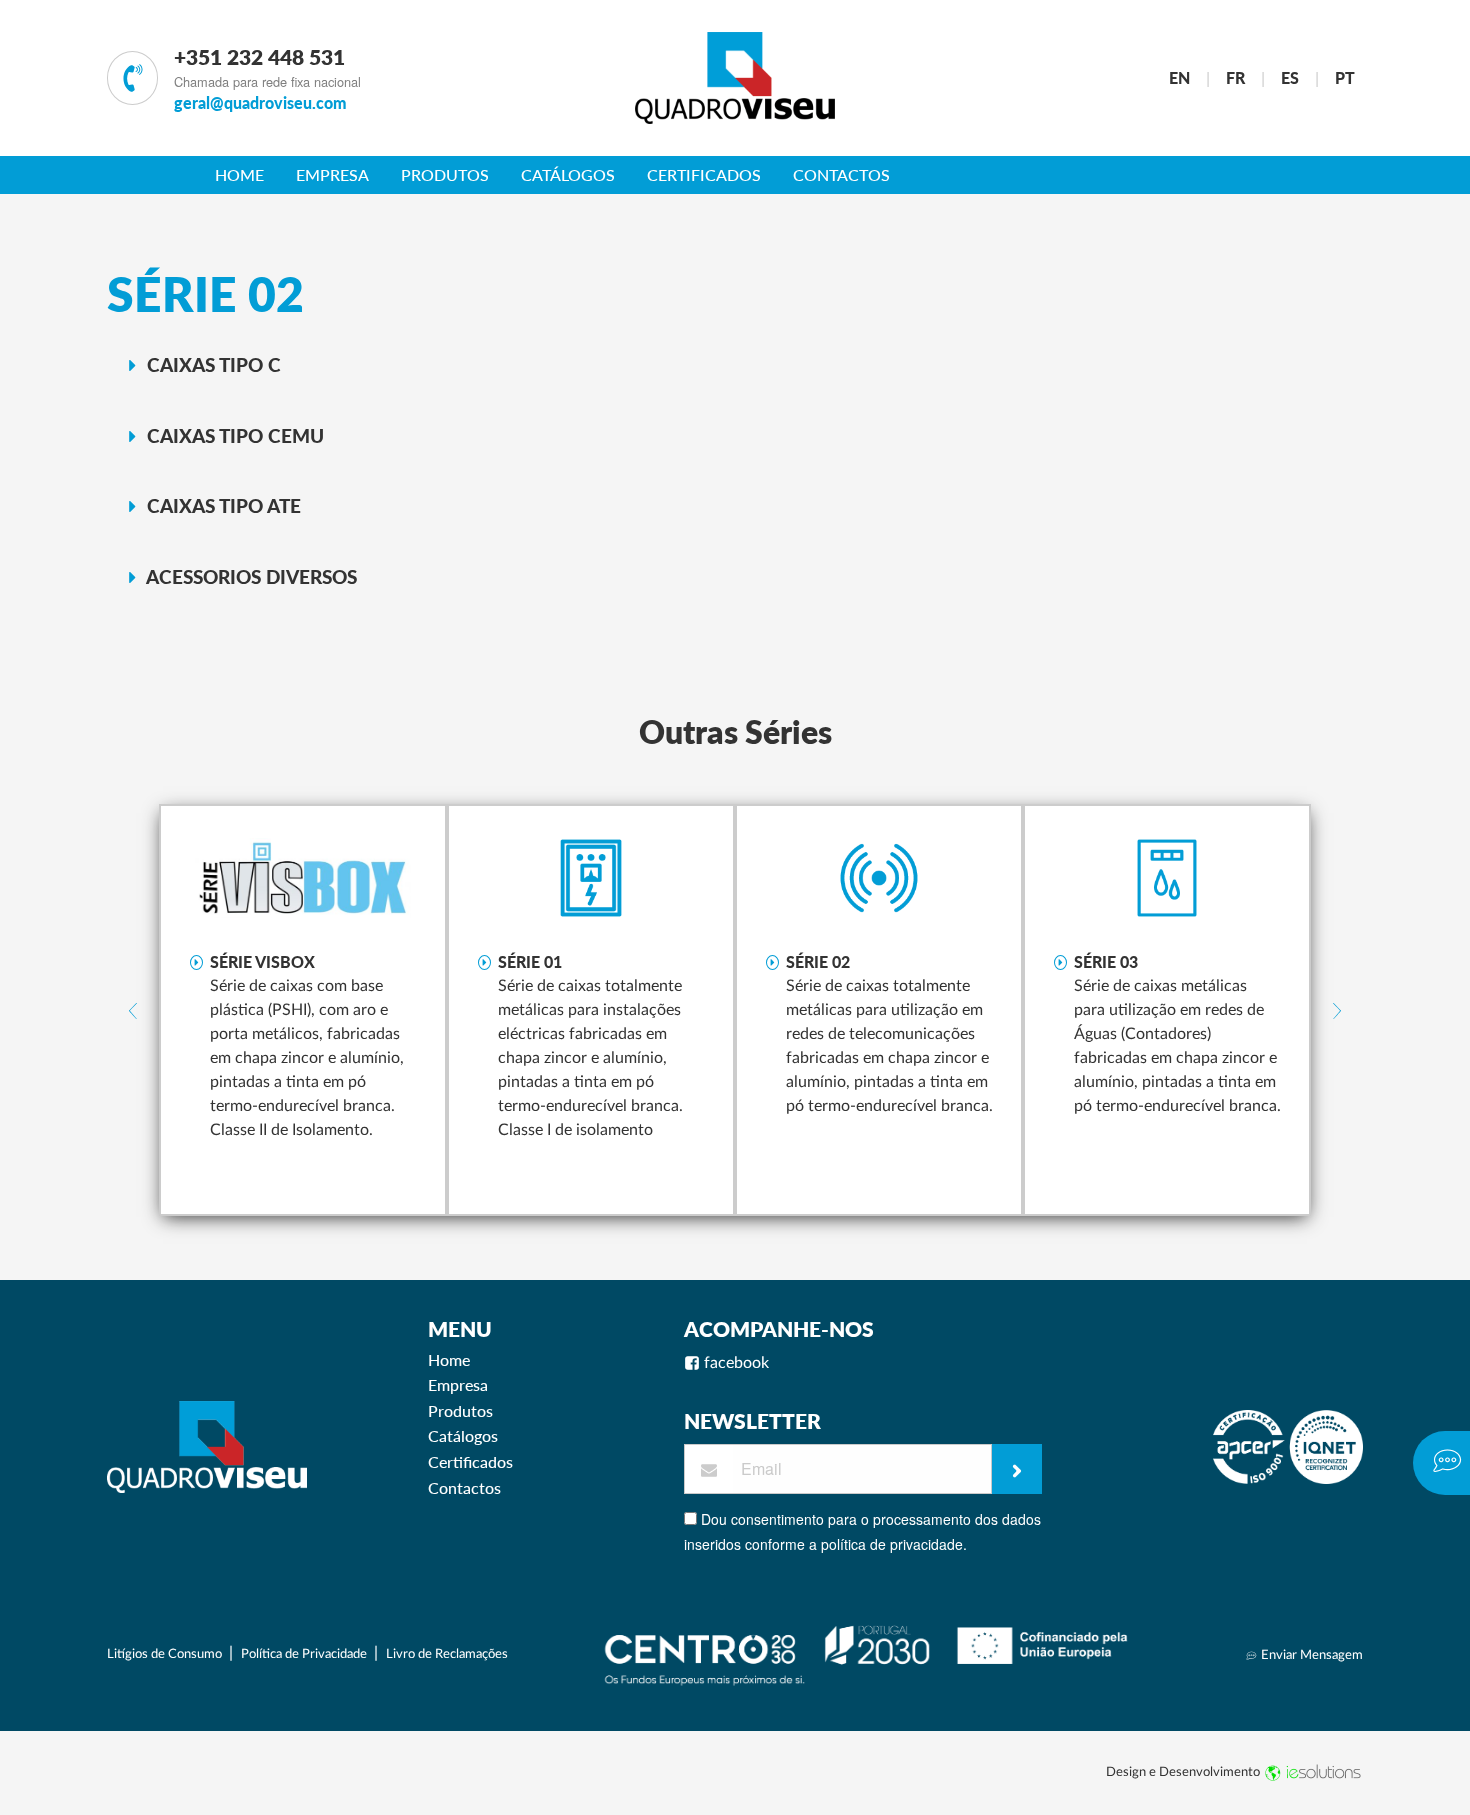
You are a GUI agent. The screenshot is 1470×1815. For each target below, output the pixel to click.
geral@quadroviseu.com (260, 102)
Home (239, 174)
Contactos (841, 174)
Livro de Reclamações (447, 1654)
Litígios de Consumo (166, 1654)
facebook (734, 1363)
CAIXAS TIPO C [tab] (211, 364)
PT (1345, 77)
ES (1290, 77)
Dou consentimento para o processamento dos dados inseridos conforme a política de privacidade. (862, 1531)
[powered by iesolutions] (1313, 1772)
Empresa (332, 174)
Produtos (445, 174)
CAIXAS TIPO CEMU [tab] (233, 435)
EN (1179, 77)
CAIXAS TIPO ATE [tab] (221, 505)
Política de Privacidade (305, 1654)
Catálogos (568, 174)
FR (1235, 77)
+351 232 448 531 (259, 56)
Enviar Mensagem (1310, 1655)
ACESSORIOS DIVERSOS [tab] (249, 576)
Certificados (704, 174)
